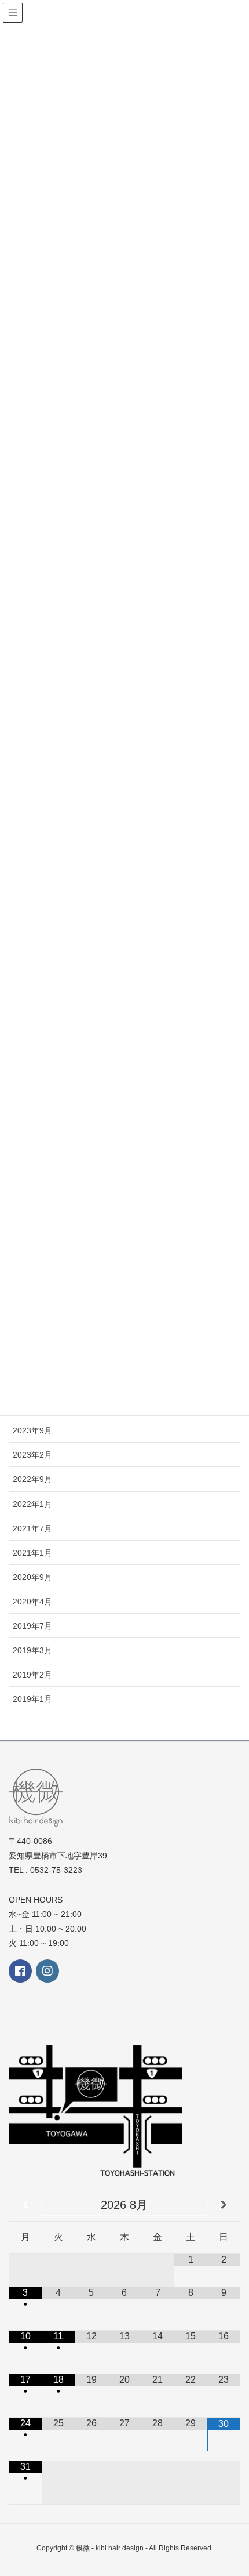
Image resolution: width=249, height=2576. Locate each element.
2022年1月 (32, 1504)
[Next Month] (224, 2205)
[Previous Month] (25, 2205)
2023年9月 (32, 1430)
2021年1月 (32, 1553)
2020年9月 (32, 1577)
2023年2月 (32, 1455)
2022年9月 (32, 1479)
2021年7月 (32, 1528)
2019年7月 (32, 1626)
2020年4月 (32, 1602)
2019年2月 (32, 1675)
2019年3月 (32, 1650)
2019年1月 (32, 1699)
